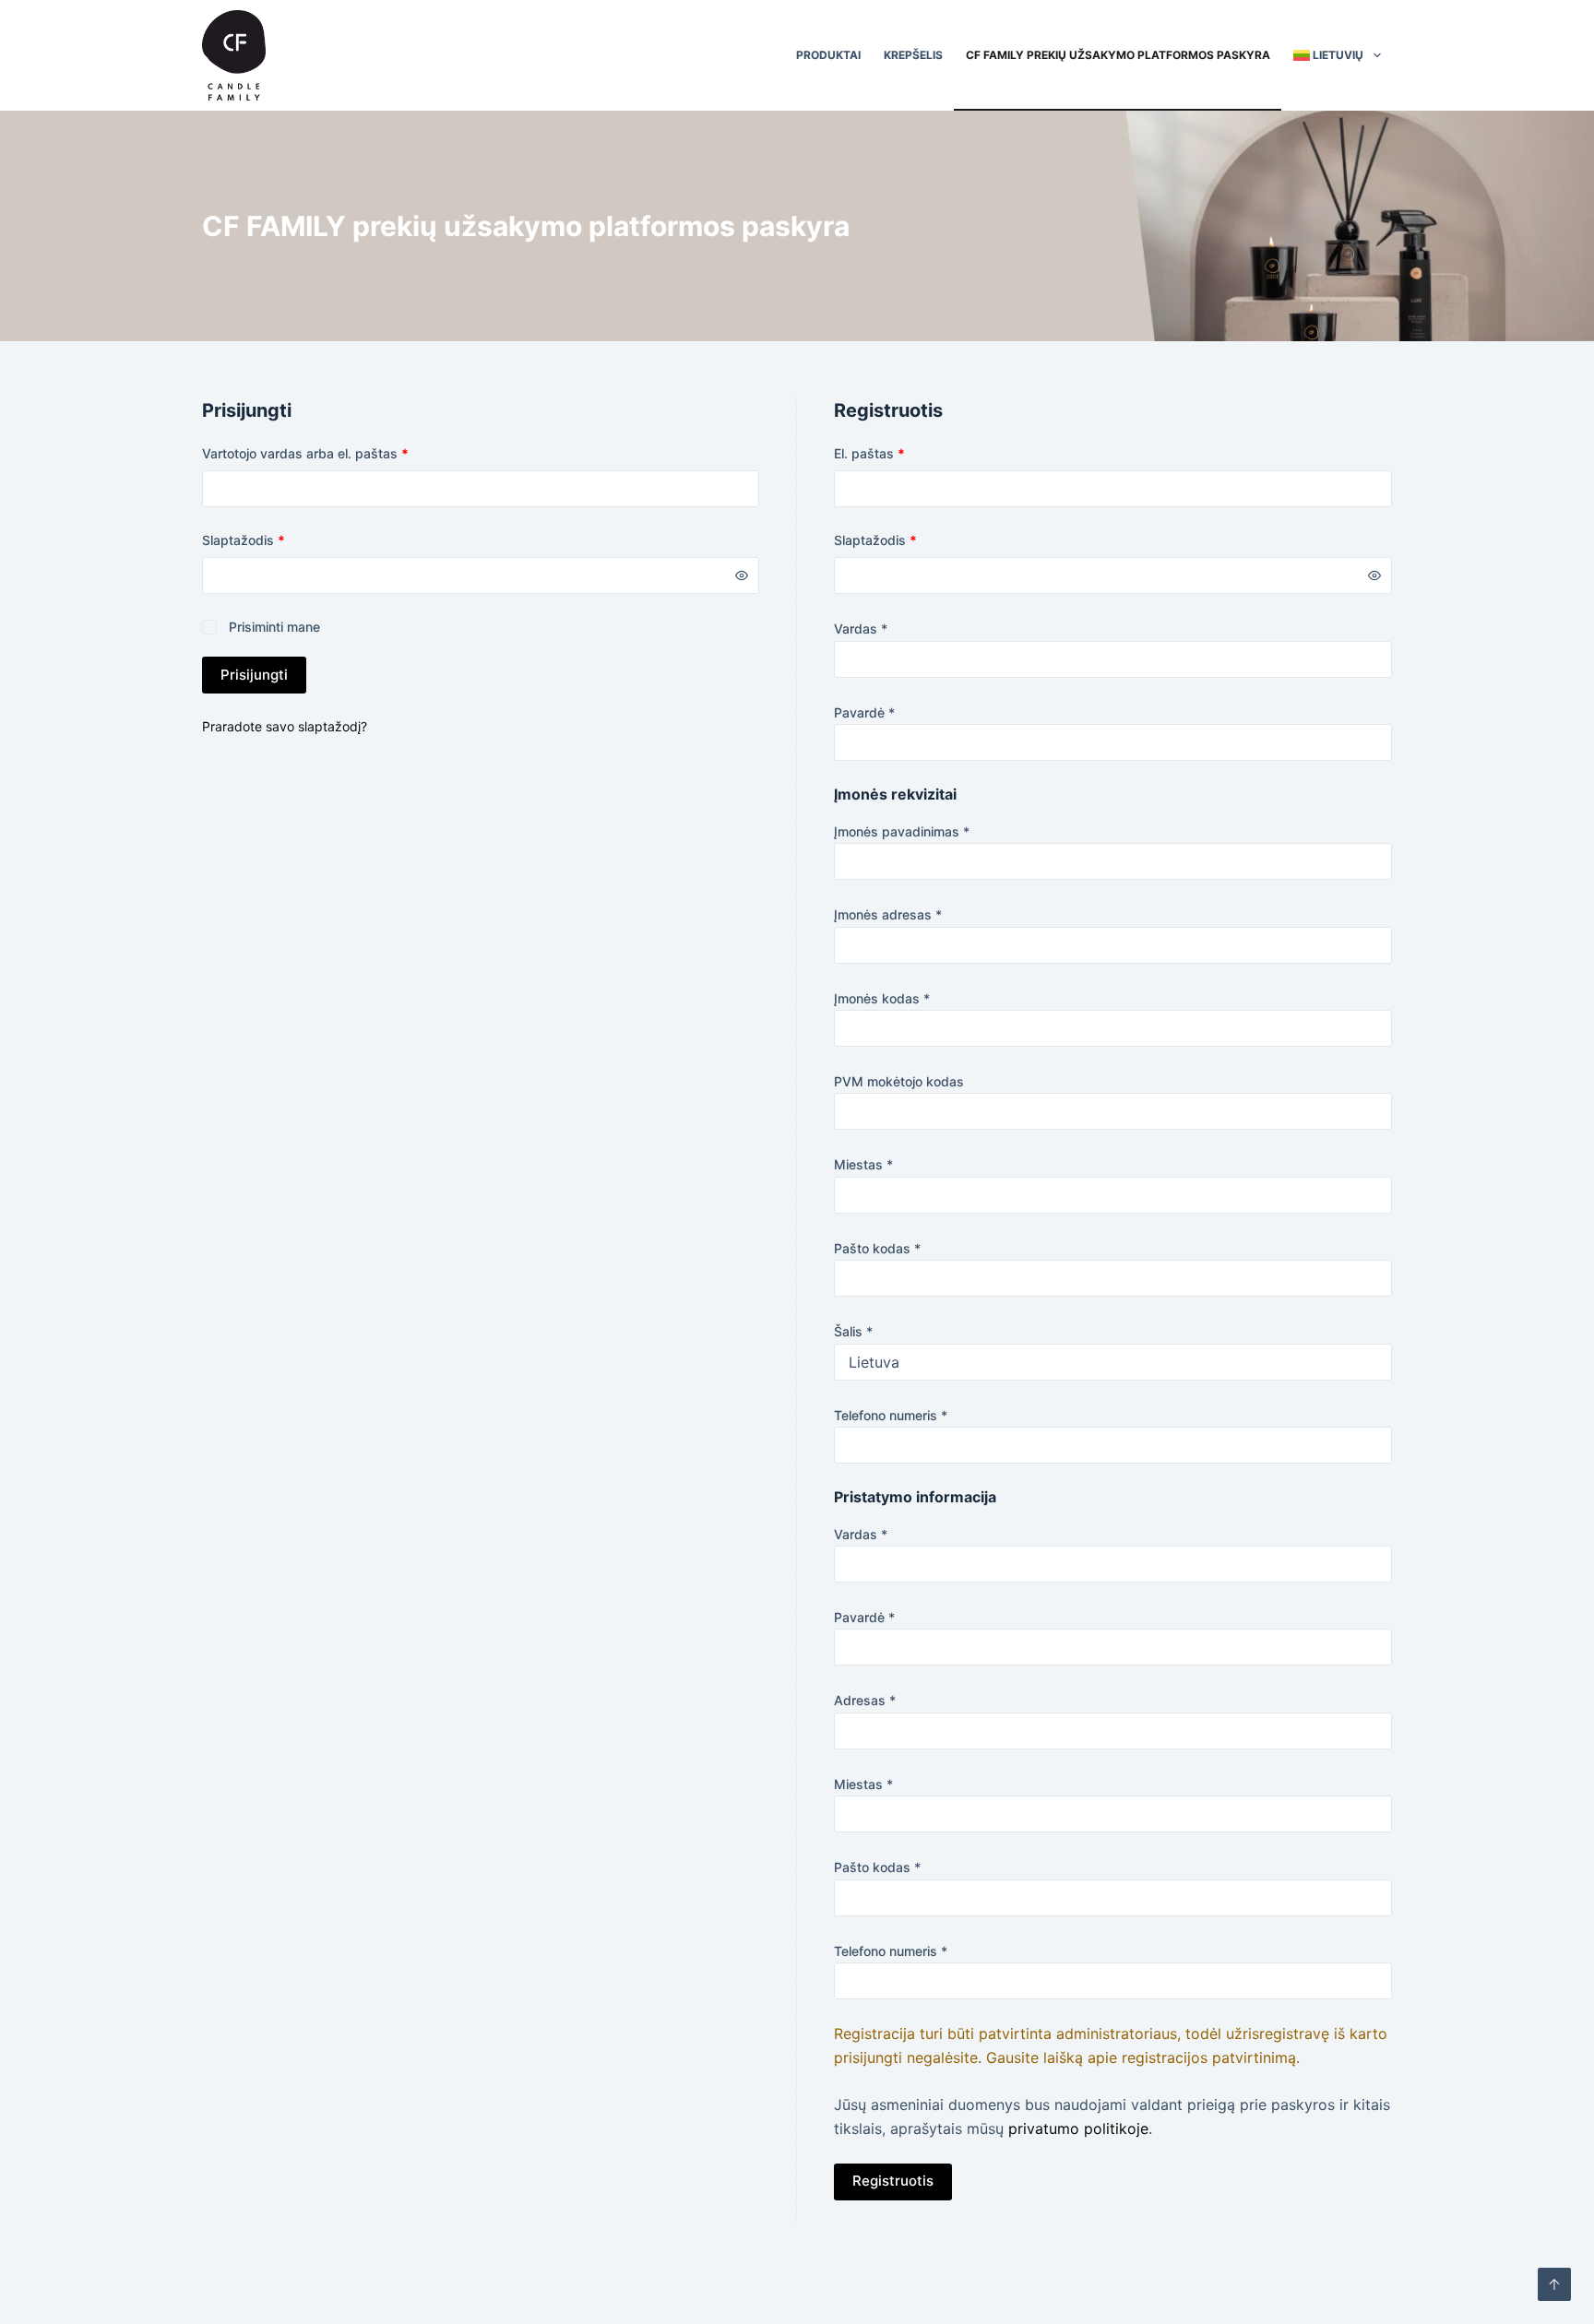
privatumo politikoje (1078, 2128)
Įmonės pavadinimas (902, 831)
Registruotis (893, 2181)
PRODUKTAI (828, 55)
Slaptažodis (276, 539)
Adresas (865, 1700)
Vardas (861, 628)
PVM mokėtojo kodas (899, 1081)
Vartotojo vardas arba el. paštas (338, 453)
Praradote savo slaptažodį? (285, 726)
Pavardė (864, 712)
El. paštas (902, 453)
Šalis (853, 1331)
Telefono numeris (891, 1415)
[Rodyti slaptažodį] (742, 575)
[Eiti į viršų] (1554, 2284)
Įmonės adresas (888, 914)
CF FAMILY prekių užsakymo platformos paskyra (1118, 55)
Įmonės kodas (882, 998)
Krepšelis (913, 55)
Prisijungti (254, 675)
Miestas (863, 1164)
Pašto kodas (877, 1248)
